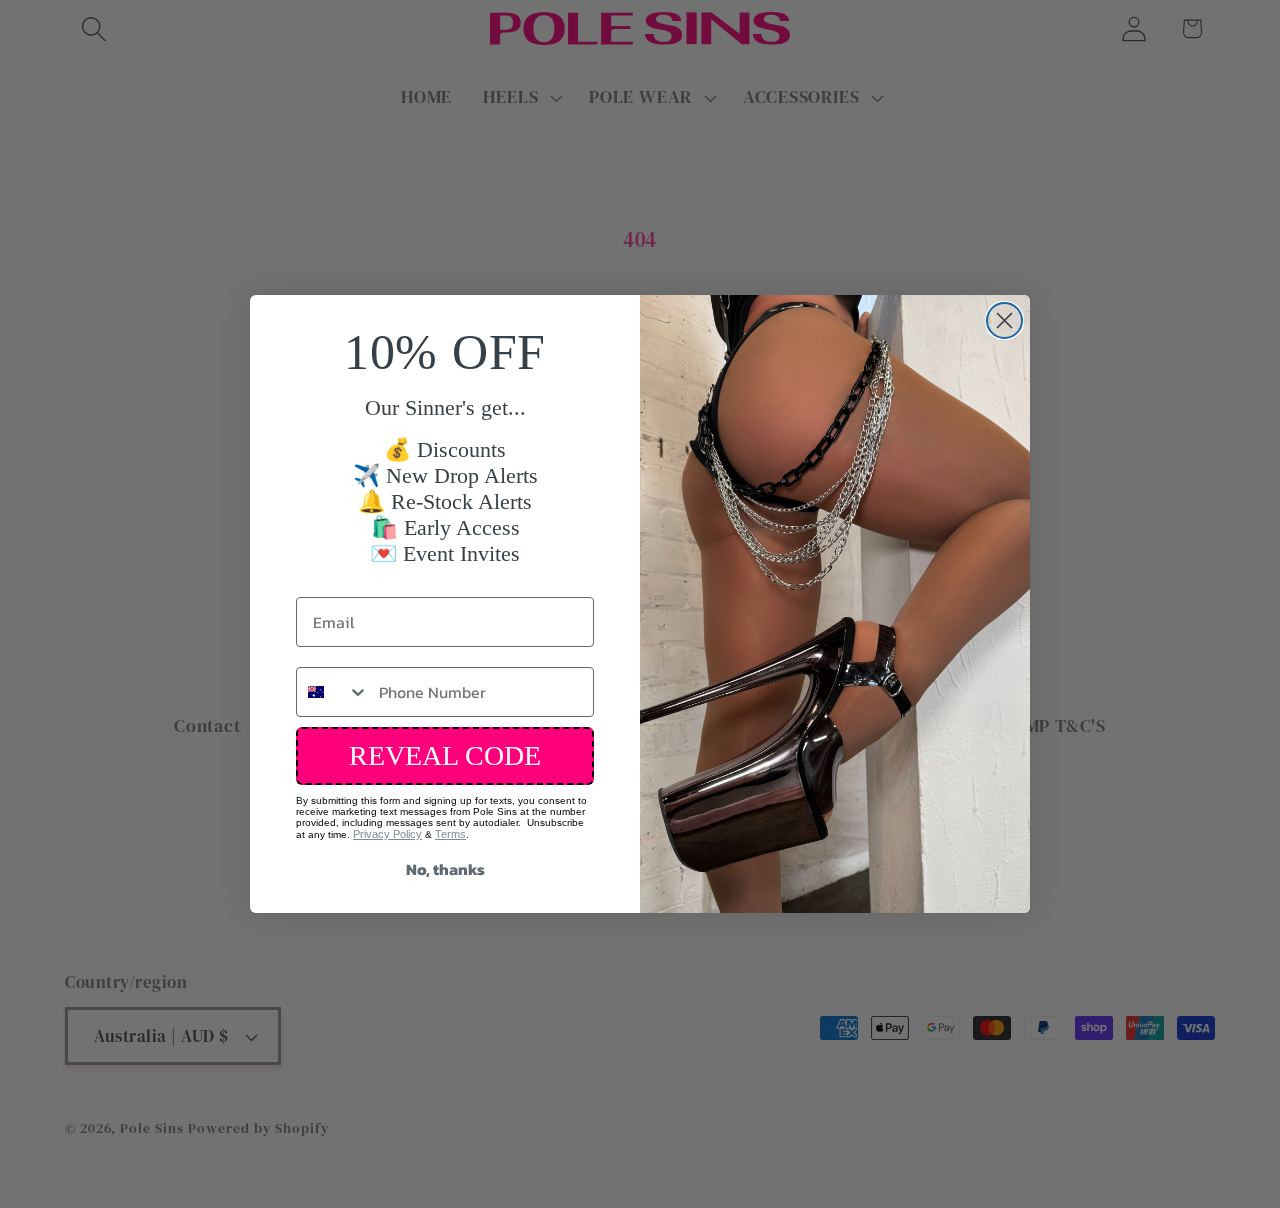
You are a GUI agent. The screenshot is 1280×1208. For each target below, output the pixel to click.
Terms (450, 834)
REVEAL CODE (445, 755)
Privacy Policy (387, 834)
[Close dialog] (1004, 320)
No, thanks (445, 869)
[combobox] (333, 692)
